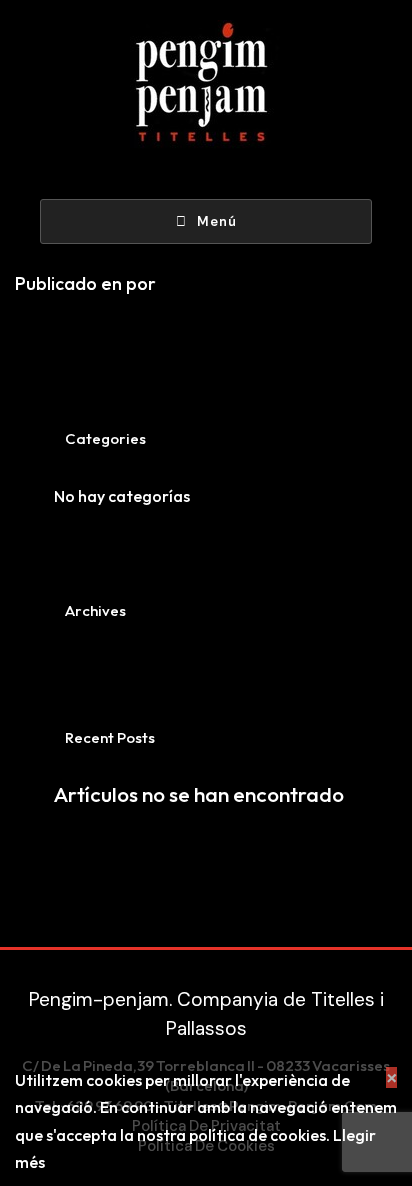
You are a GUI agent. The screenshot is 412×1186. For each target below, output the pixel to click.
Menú (217, 221)
